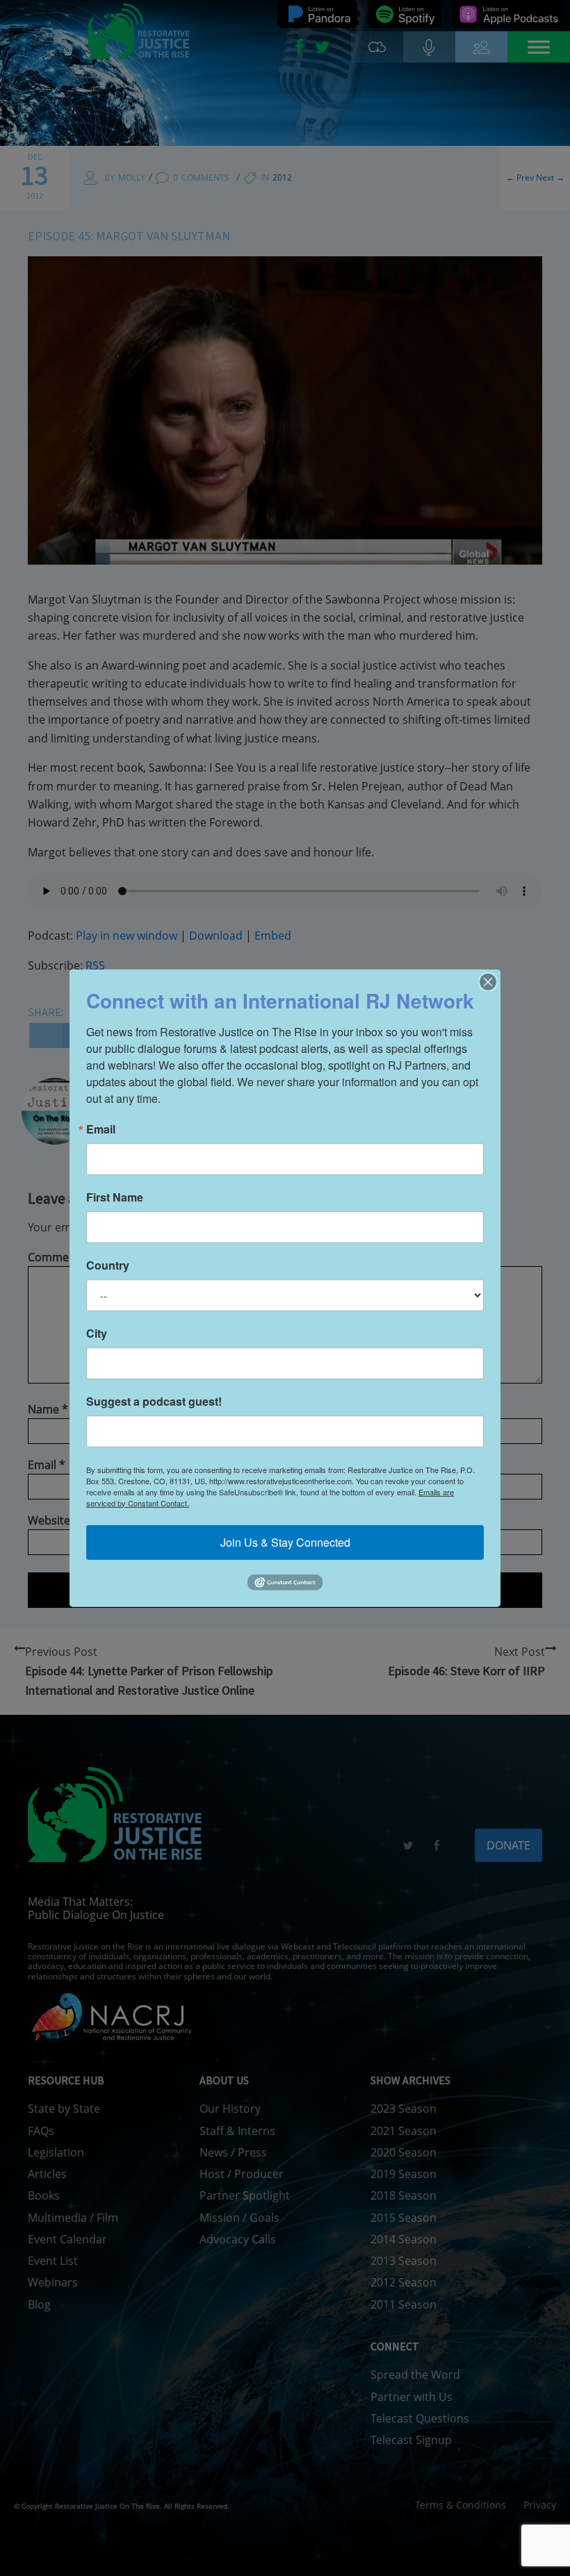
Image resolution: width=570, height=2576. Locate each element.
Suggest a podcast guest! (154, 1401)
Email (101, 1129)
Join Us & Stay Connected (285, 1542)
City (97, 1333)
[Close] (488, 981)
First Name (115, 1197)
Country (108, 1265)
